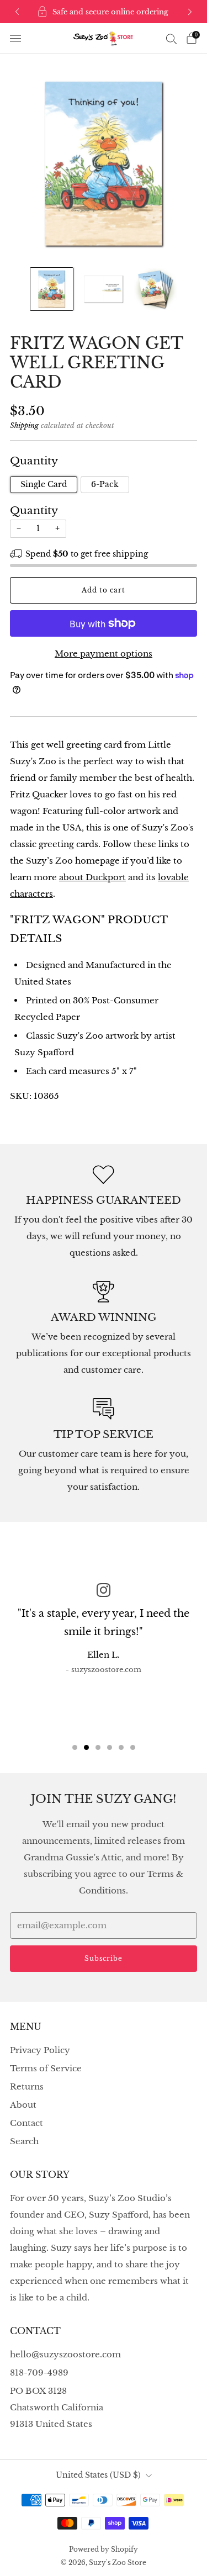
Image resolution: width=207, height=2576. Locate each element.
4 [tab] (110, 1747)
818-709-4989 (39, 2373)
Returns (27, 2086)
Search (24, 2141)
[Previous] (17, 12)
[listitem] (104, 12)
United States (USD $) (98, 2475)
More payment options (104, 654)
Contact (26, 2123)
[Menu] (15, 39)
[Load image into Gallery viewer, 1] (52, 289)
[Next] (190, 12)
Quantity (34, 511)
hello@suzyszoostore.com (65, 2354)
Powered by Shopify (104, 2549)
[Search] (172, 39)
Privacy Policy (40, 2050)
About (23, 2105)
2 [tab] (86, 1747)
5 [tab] (121, 1747)
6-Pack (105, 485)
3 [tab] (98, 1747)
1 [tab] (75, 1747)
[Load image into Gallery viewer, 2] (104, 289)
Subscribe (104, 1958)
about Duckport (92, 877)
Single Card (44, 485)
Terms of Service (46, 2068)
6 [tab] (133, 1747)
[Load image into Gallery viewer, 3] (155, 289)
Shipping (24, 425)
